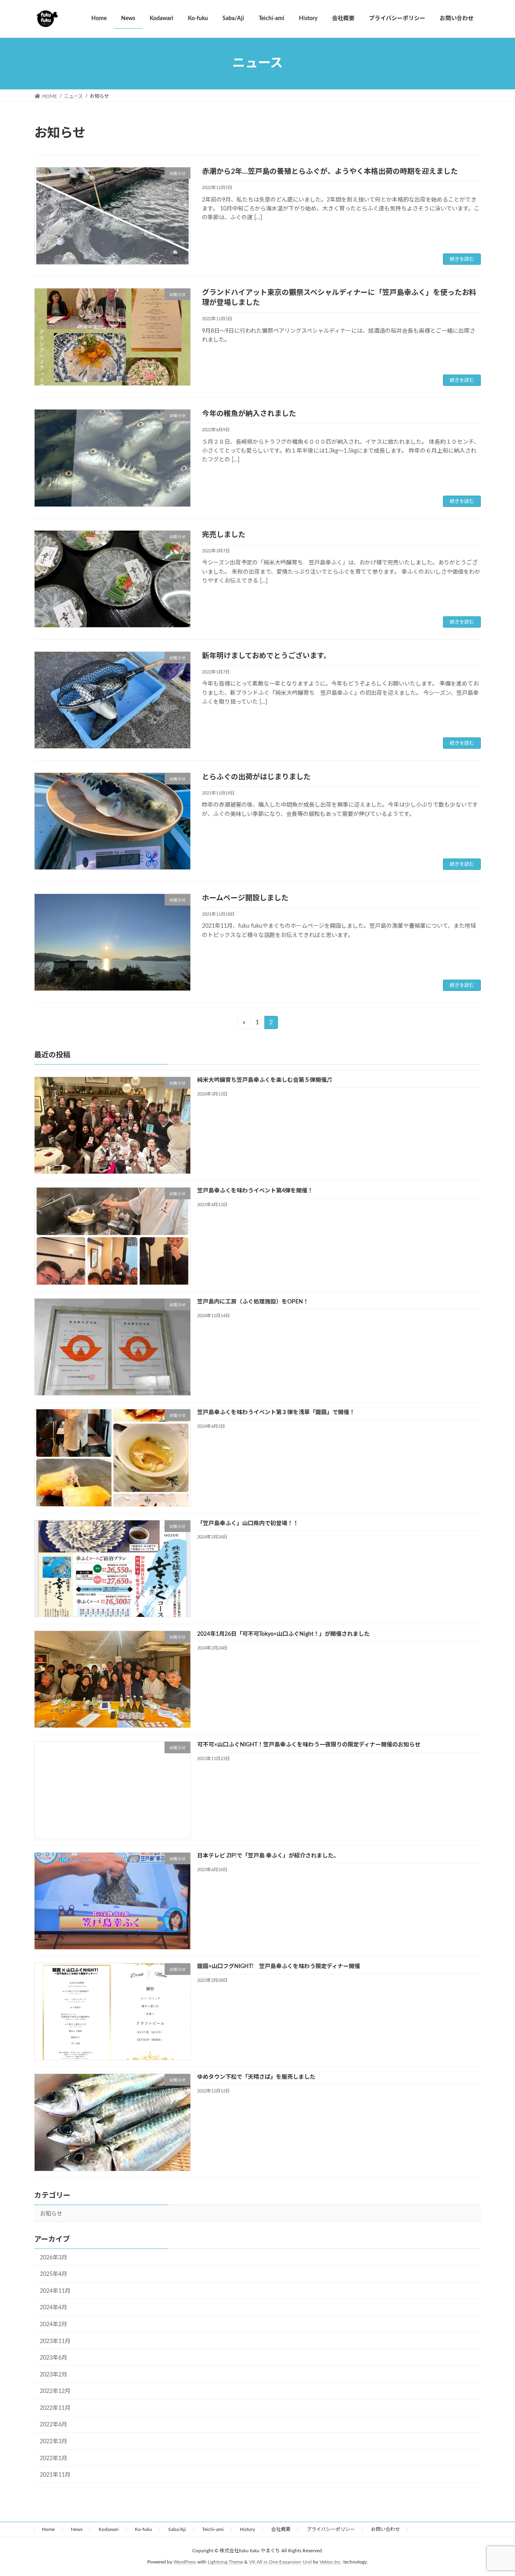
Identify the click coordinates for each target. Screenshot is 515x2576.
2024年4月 (54, 2308)
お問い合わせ (385, 2529)
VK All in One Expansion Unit (280, 2562)
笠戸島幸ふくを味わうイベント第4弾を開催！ (255, 1191)
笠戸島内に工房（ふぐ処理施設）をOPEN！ (253, 1302)
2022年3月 (54, 2442)
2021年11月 (55, 2475)
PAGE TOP (495, 2491)
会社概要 (281, 2529)
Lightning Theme (225, 2562)
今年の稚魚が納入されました (249, 414)
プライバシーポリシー (331, 2529)
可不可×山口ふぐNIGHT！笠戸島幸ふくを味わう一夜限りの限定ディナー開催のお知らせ (309, 1745)
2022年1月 (54, 2459)
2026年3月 (54, 2258)
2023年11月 (55, 2341)
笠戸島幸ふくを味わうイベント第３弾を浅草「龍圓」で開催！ (276, 1413)
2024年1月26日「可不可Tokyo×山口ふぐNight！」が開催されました (283, 1634)
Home (48, 2529)
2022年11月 (55, 2408)
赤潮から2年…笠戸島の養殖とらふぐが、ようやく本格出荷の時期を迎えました (330, 172)
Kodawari (109, 2529)
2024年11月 (55, 2291)
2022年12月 (55, 2391)
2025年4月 (54, 2274)
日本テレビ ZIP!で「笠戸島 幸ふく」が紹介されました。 (268, 1856)
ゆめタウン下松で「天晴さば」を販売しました (256, 2078)
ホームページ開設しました (245, 898)
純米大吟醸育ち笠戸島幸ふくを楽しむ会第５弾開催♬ (265, 1080)
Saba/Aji (177, 2529)
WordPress (185, 2562)
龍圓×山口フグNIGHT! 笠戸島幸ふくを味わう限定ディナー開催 (279, 1966)
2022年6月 (54, 2425)
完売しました (224, 535)
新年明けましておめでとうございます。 (266, 656)
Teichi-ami (213, 2529)
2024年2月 (54, 2325)
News (77, 2529)
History (247, 2529)
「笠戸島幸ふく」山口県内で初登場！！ (248, 1524)
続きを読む (462, 259)
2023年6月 (54, 2358)
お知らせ (51, 2214)
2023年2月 (54, 2375)
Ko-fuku (143, 2529)
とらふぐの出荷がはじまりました (256, 777)
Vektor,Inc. (331, 2562)
